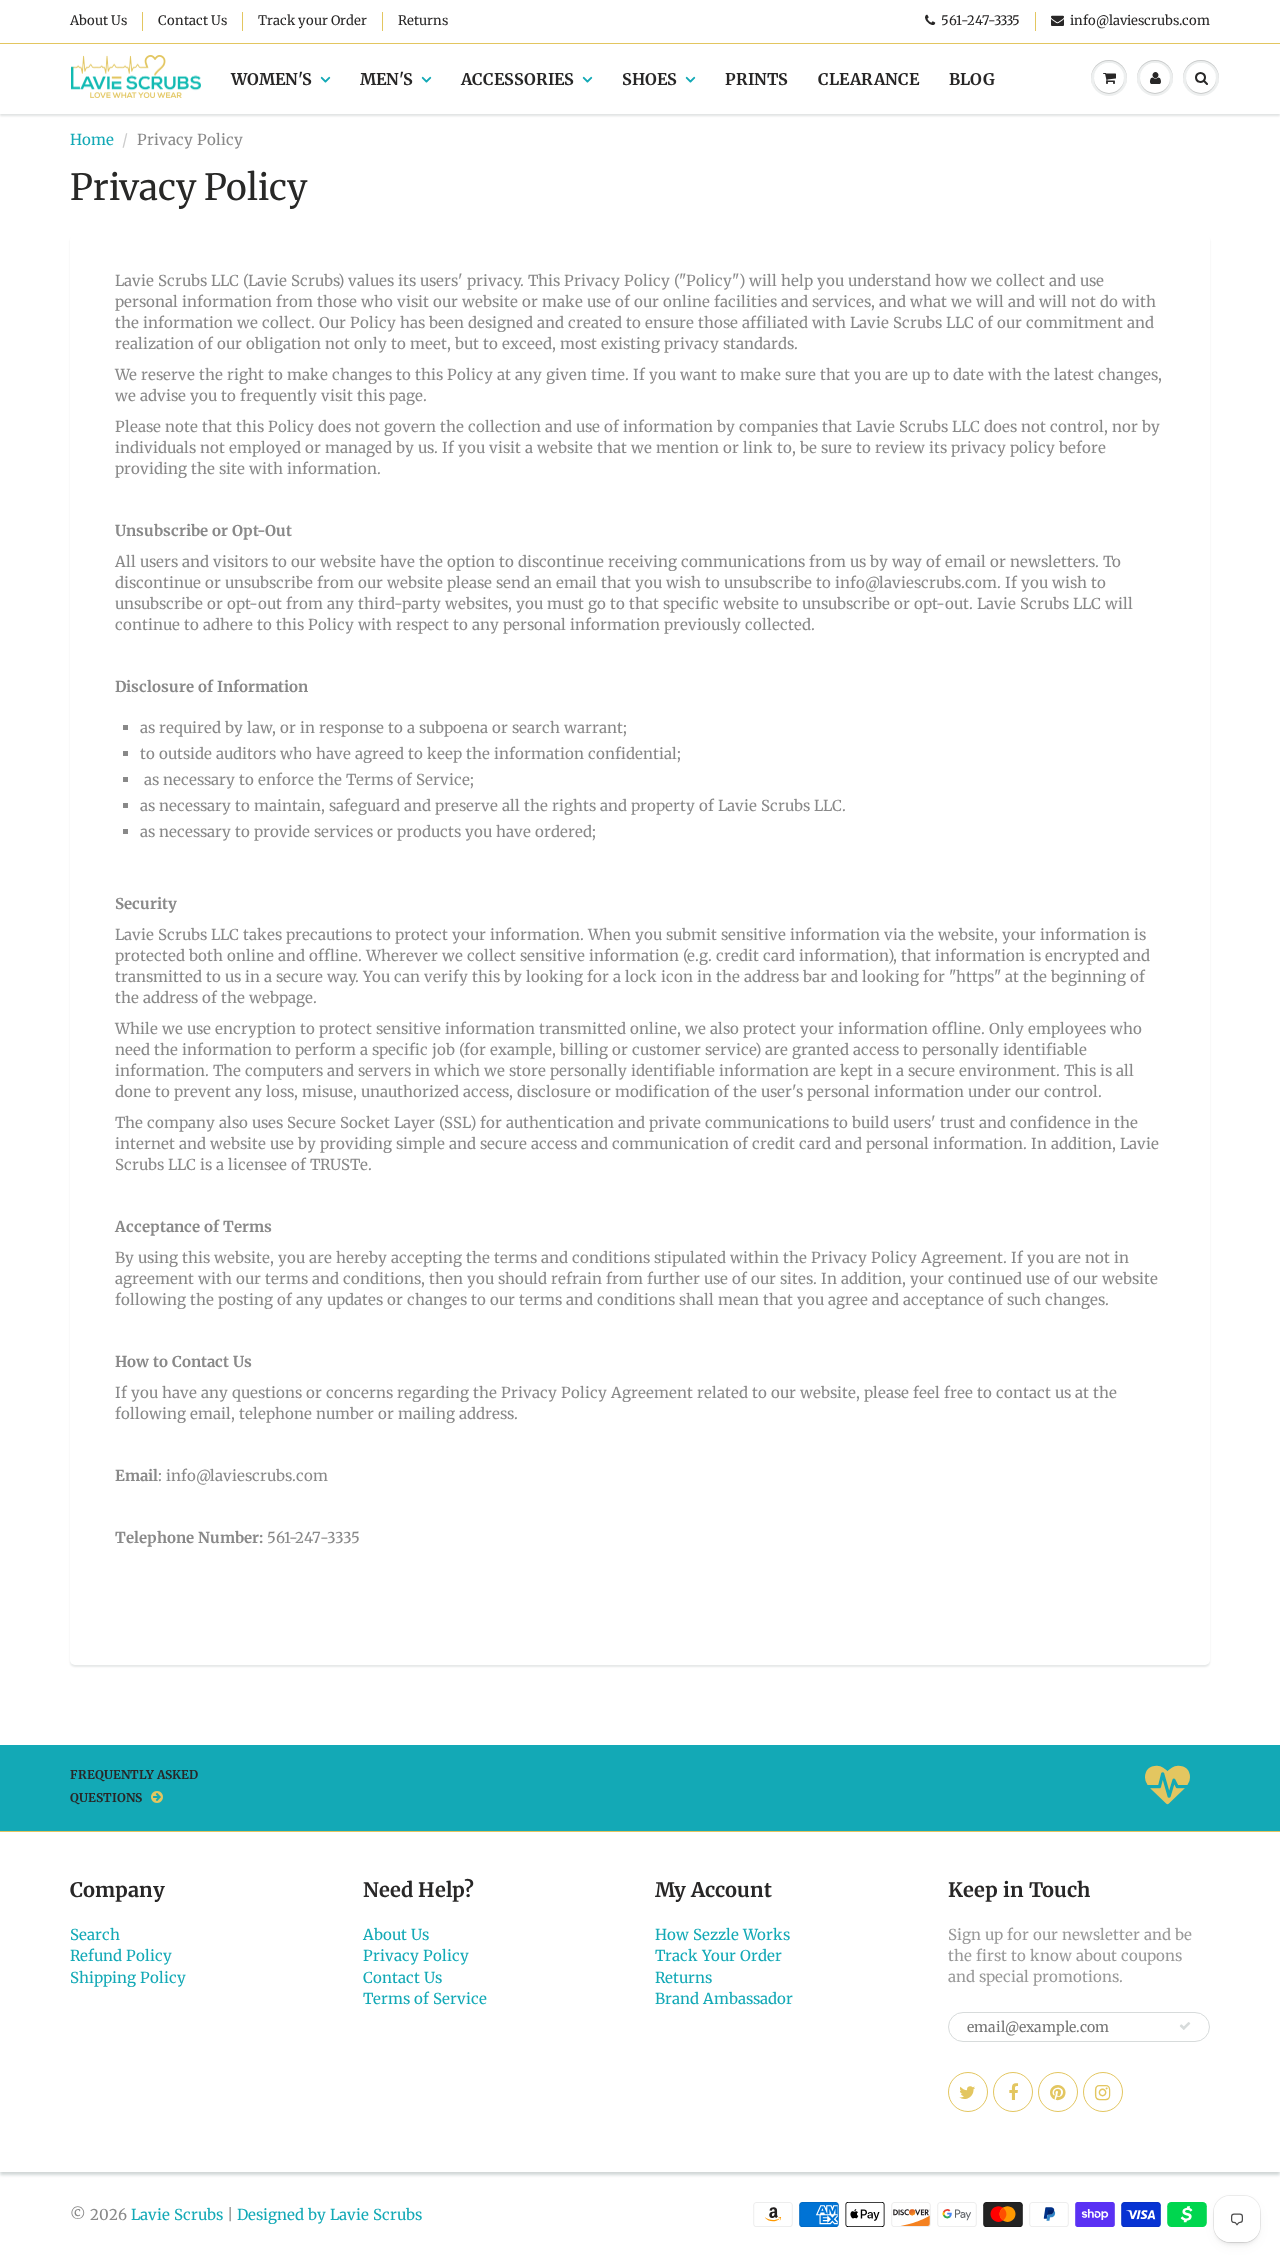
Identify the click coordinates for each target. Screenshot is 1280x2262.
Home (92, 139)
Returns (423, 20)
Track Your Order (718, 1955)
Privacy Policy (416, 1955)
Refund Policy (121, 1955)
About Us (98, 20)
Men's (386, 79)
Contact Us (192, 20)
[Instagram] (1103, 2092)
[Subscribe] (1185, 2026)
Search (95, 1934)
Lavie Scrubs (177, 2214)
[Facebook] (1013, 2092)
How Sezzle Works (722, 1934)
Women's (271, 79)
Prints (756, 79)
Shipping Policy (128, 1977)
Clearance (868, 79)
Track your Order (312, 20)
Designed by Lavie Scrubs (329, 2214)
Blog (972, 79)
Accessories (517, 79)
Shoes (649, 79)
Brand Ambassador (724, 1998)
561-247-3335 (980, 20)
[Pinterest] (1058, 2092)
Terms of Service (425, 1998)
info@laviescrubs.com (1140, 20)
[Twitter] (968, 2092)
